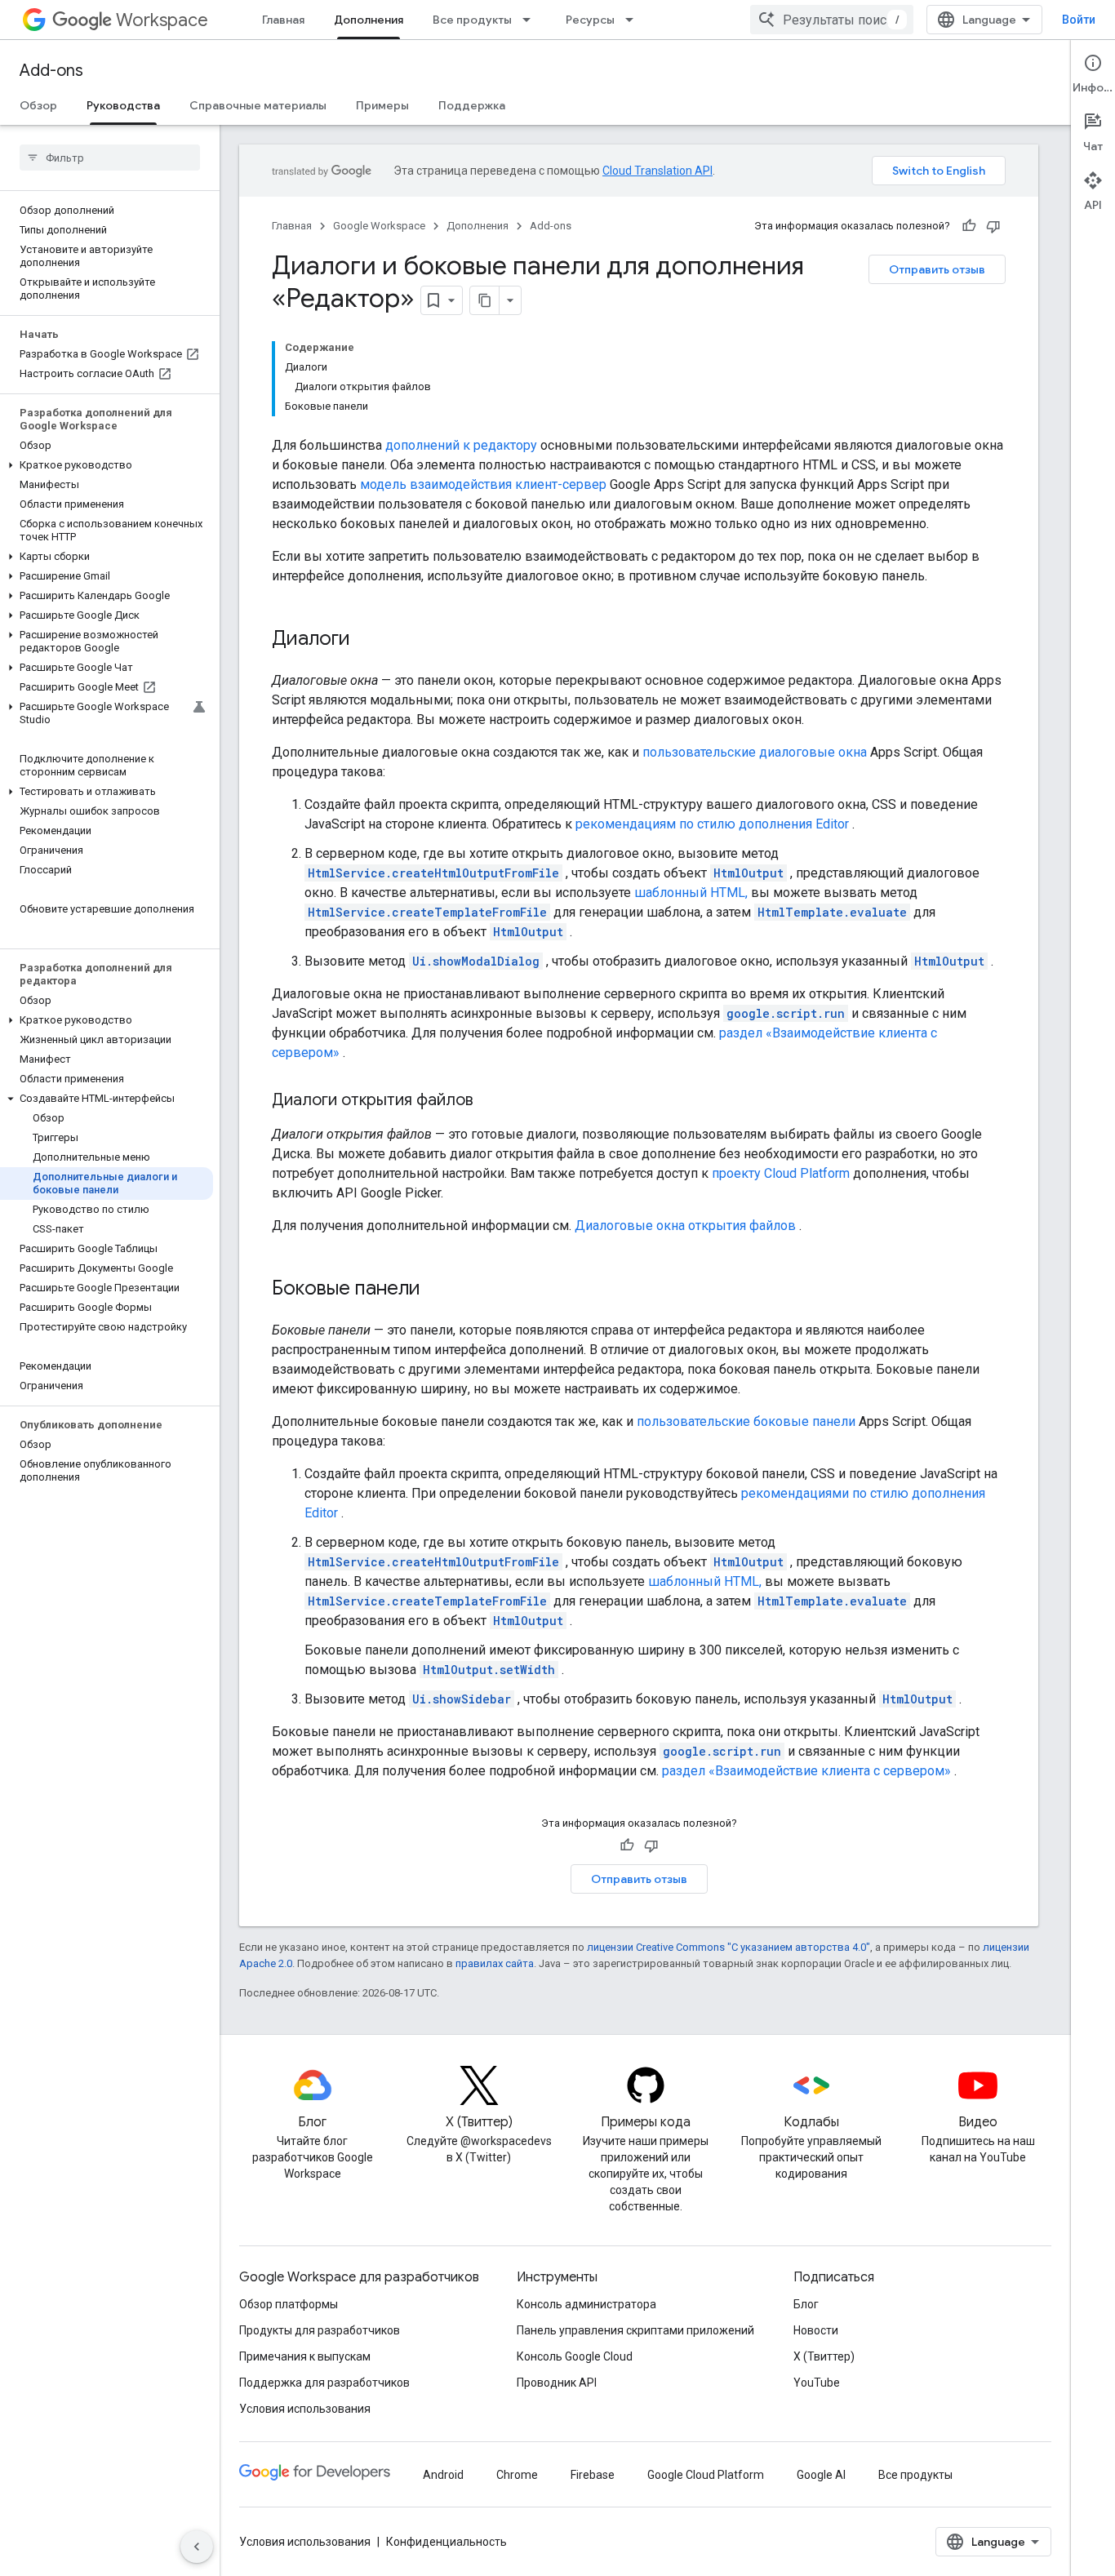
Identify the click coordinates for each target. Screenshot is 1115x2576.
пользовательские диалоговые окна (755, 752)
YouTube (817, 2383)
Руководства (123, 105)
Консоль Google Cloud (575, 2356)
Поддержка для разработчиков (324, 2383)
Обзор (38, 105)
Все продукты (472, 20)
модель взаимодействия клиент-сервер (483, 484)
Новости (816, 2330)
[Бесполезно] (993, 226)
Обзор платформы (289, 2304)
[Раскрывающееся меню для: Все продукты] (531, 20)
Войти (1079, 20)
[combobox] (832, 20)
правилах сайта (495, 1963)
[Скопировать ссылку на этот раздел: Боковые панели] (437, 1290)
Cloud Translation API (657, 171)
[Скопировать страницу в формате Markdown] (485, 300)
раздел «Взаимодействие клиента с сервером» (806, 1771)
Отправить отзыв (937, 269)
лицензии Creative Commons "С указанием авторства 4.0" (729, 1947)
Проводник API (557, 2383)
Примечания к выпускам (305, 2356)
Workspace (162, 20)
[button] (107, 465)
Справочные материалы (258, 105)
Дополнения (369, 20)
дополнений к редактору (461, 445)
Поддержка (472, 105)
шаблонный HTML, (691, 893)
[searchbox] (110, 158)
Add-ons (51, 71)
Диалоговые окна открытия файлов (685, 1226)
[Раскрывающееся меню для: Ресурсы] (634, 20)
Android (443, 2475)
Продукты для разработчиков (320, 2330)
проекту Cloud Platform (781, 1173)
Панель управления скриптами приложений (635, 2330)
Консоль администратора (586, 2304)
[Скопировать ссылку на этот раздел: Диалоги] (366, 640)
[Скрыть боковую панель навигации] (197, 2547)
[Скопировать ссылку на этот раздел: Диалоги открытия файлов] (490, 1101)
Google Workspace (379, 226)
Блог (806, 2304)
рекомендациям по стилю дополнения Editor (712, 824)
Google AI (821, 2475)
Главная (283, 20)
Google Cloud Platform (706, 2475)
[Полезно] (969, 226)
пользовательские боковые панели (746, 1421)
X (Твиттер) (824, 2356)
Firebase (593, 2475)
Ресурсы (590, 20)
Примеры (382, 105)
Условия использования (305, 2409)
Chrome (517, 2475)
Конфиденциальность (446, 2542)
